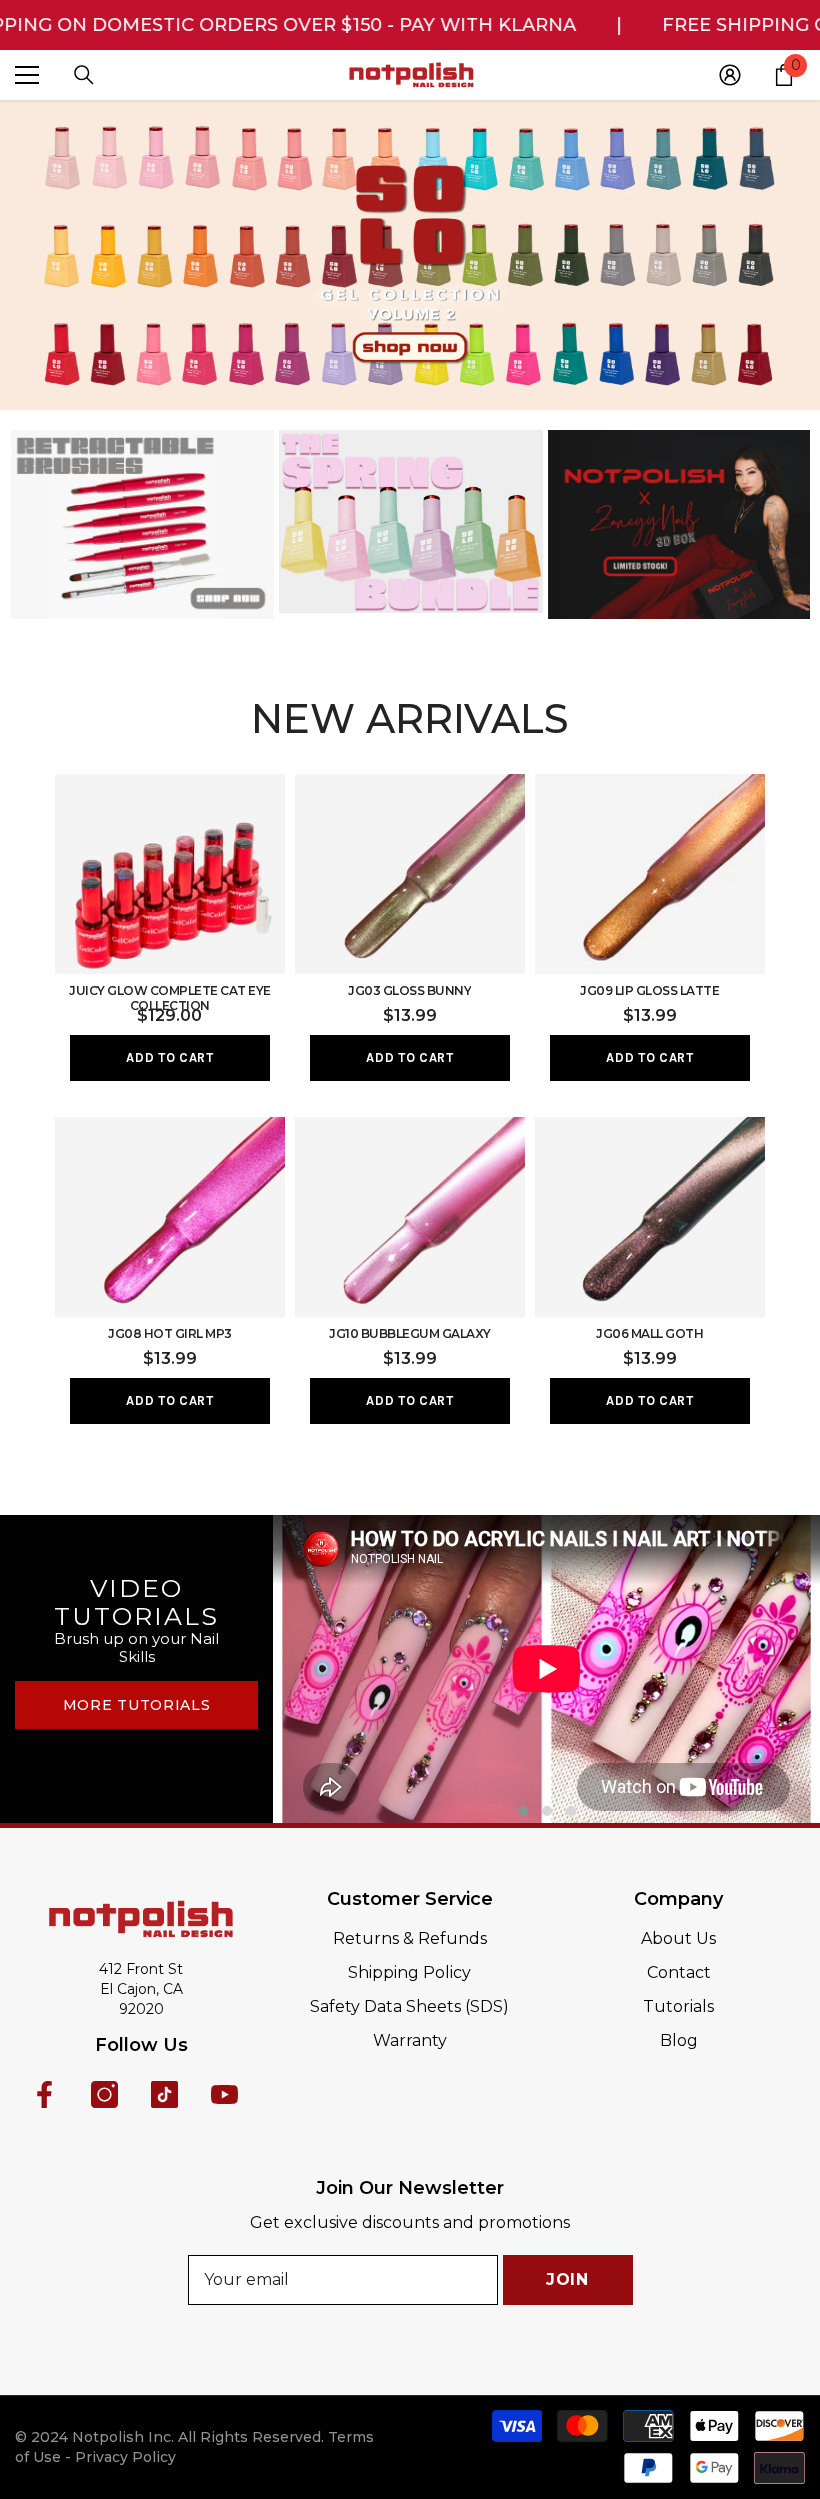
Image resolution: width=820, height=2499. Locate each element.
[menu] (27, 75)
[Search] (84, 75)
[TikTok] (164, 2094)
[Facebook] (44, 2094)
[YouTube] (224, 2094)
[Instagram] (104, 2094)
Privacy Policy (125, 2457)
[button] (523, 1811)
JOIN (567, 2279)
